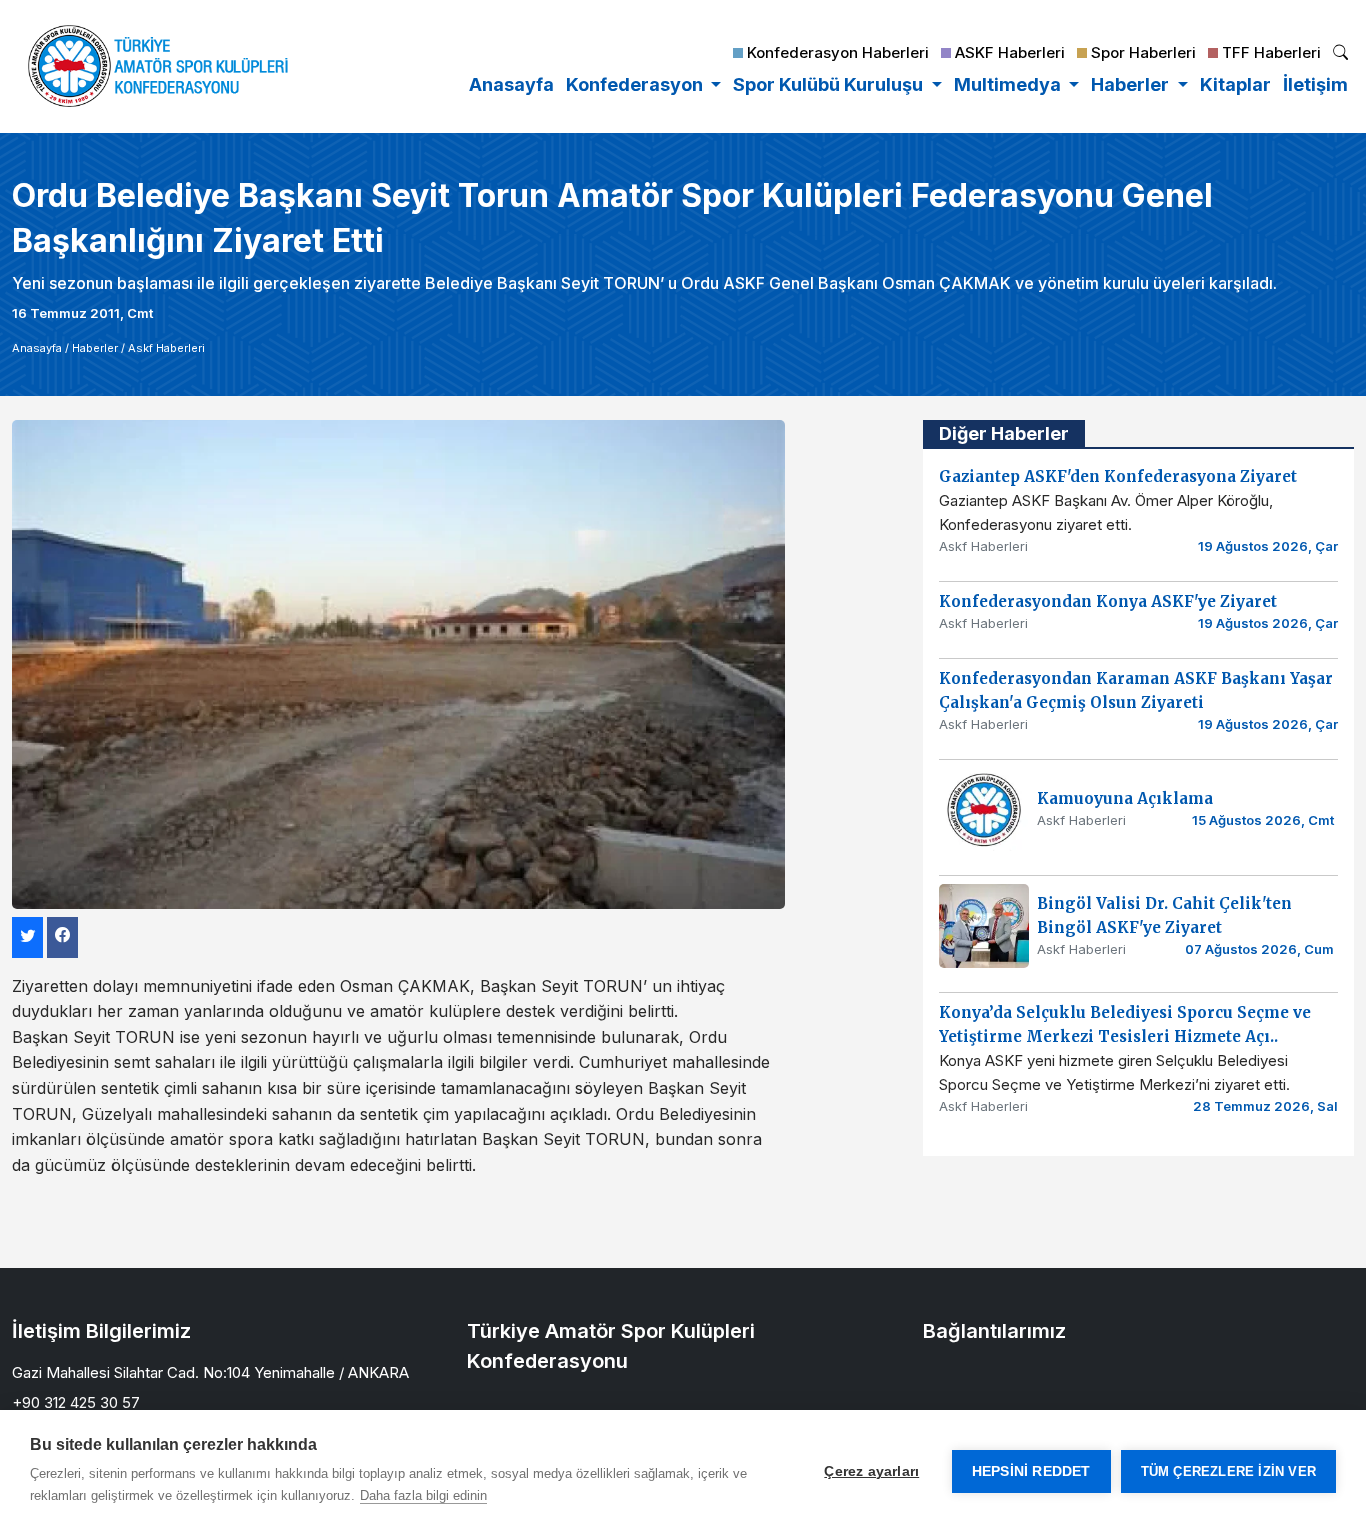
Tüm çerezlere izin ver (1228, 1471)
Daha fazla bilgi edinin (423, 1495)
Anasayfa (511, 84)
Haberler (95, 348)
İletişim (1315, 84)
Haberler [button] (1132, 84)
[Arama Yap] (1340, 54)
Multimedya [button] (1009, 84)
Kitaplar (1235, 84)
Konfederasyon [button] (636, 84)
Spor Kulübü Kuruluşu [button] (830, 84)
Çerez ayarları (871, 1471)
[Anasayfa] (158, 66)
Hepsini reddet (1031, 1471)
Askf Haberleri (166, 348)
